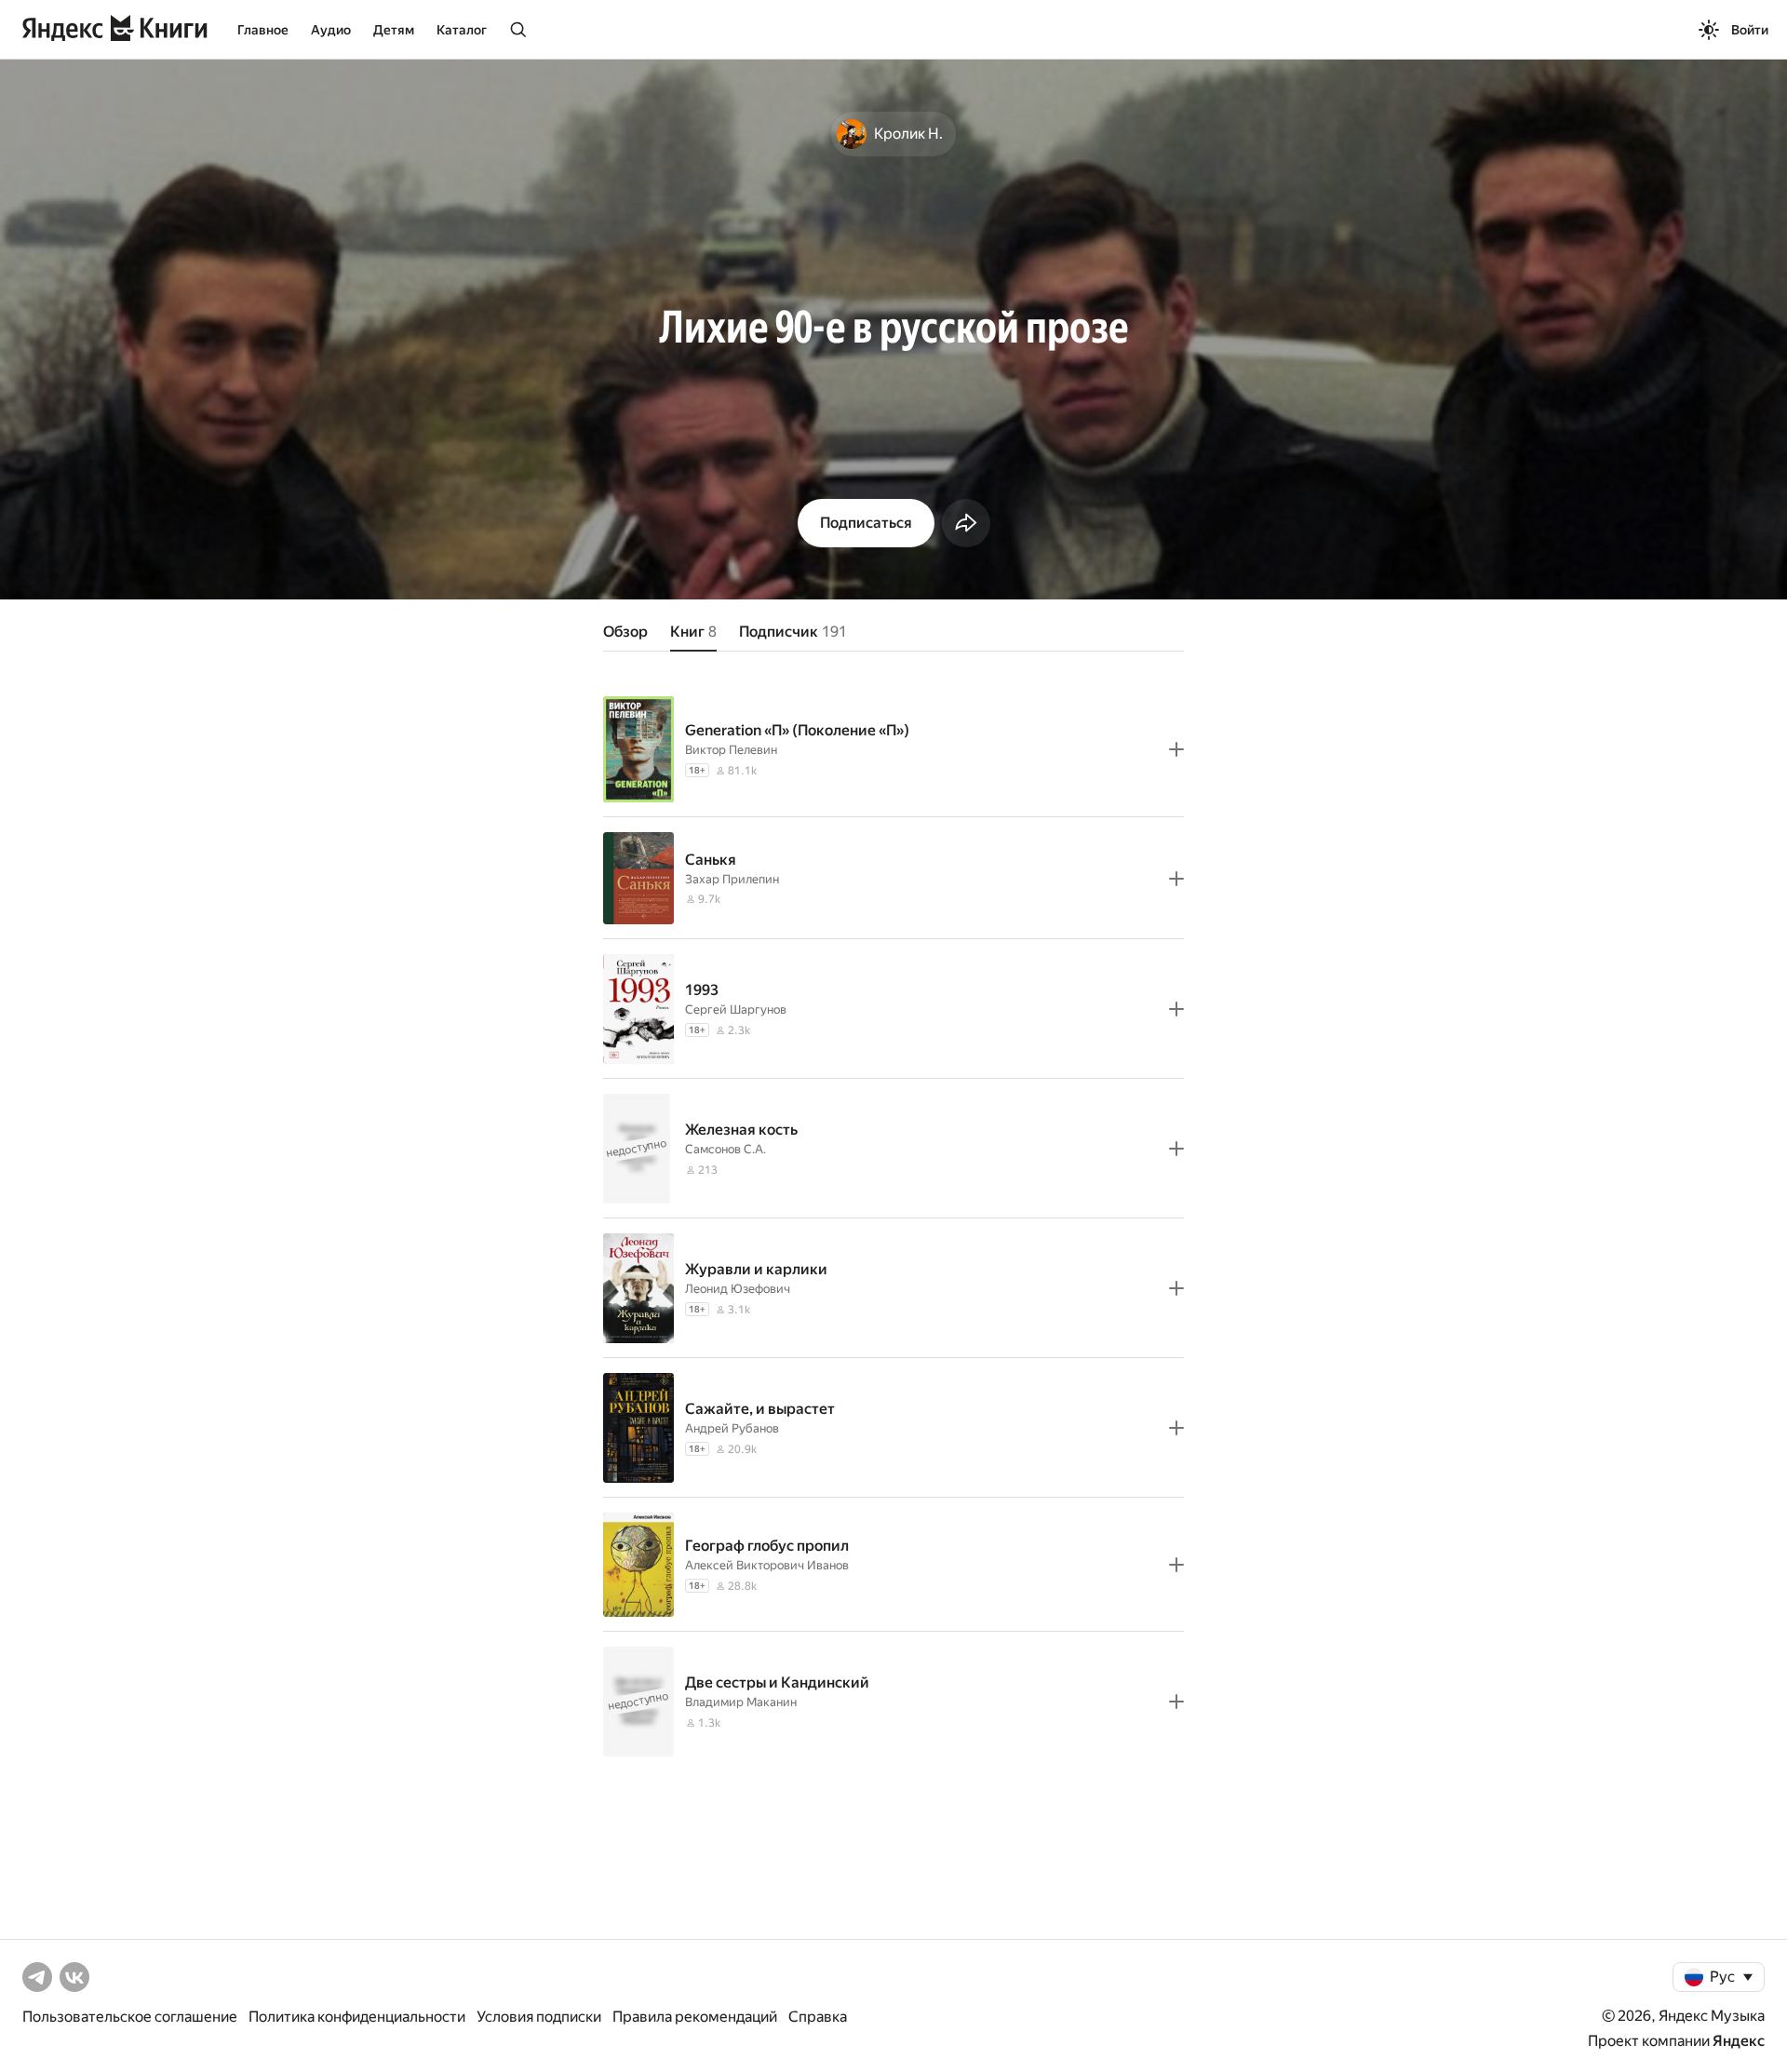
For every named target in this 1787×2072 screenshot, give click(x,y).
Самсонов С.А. (726, 1149)
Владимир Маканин (741, 1702)
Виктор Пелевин (731, 750)
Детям (394, 30)
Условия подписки (539, 2017)
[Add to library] (1176, 749)
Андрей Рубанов (732, 1428)
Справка (818, 2017)
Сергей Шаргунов (736, 1009)
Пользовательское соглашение (130, 2017)
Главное (263, 30)
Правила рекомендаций (695, 2017)
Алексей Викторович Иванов (767, 1565)
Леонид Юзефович (738, 1289)
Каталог (462, 30)
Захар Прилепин (732, 879)
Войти (1750, 30)
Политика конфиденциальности (357, 2017)
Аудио (331, 30)
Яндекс (1739, 2041)
